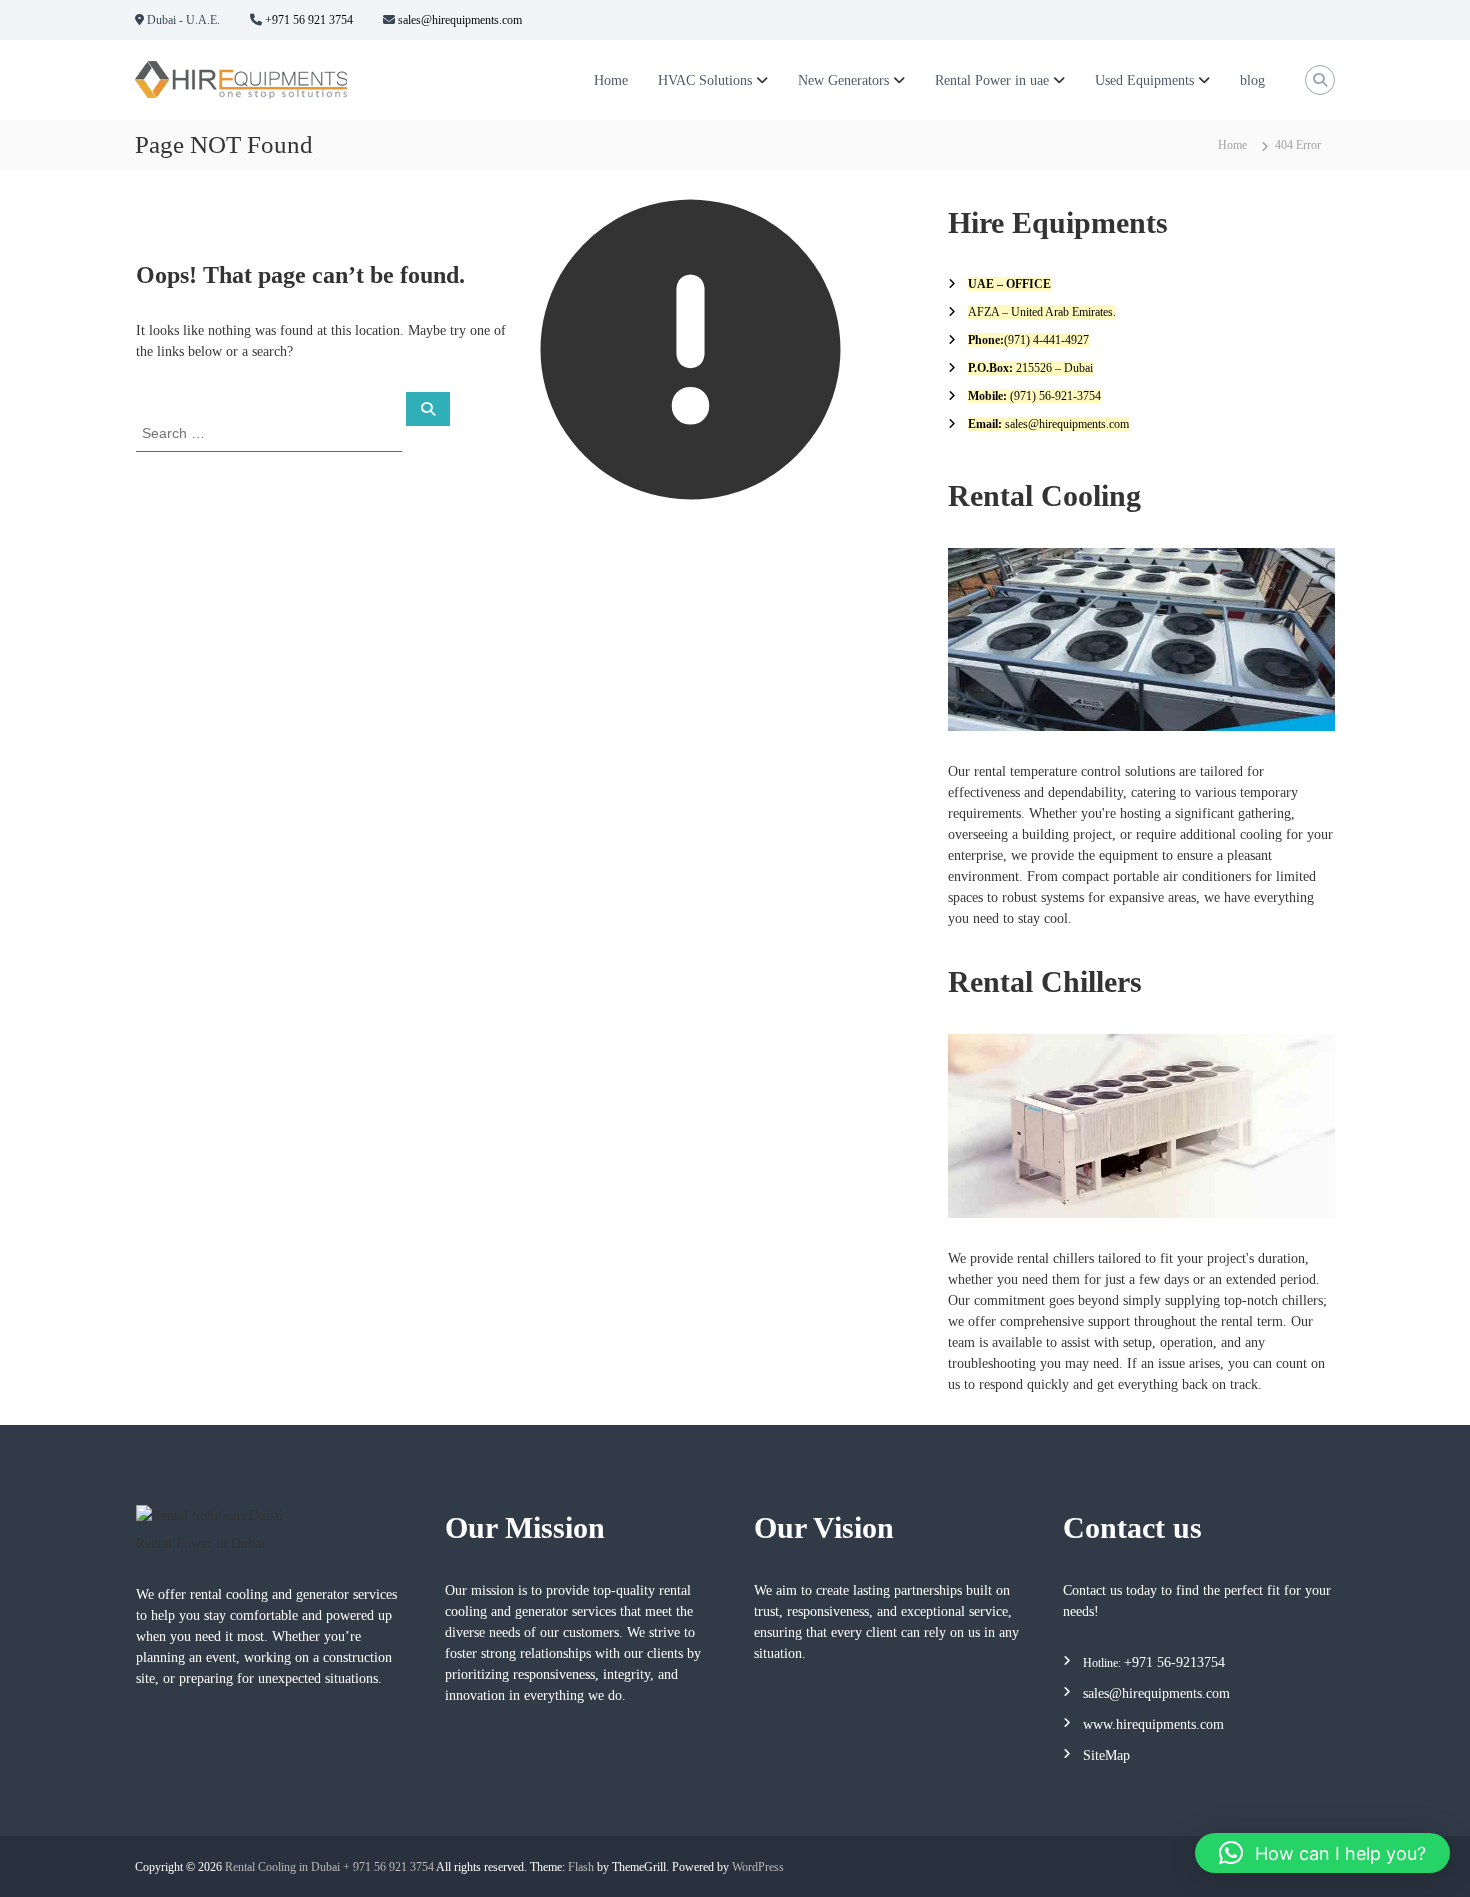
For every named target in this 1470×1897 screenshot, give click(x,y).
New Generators (843, 80)
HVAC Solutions (705, 80)
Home (611, 80)
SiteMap (1106, 1755)
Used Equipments (1144, 80)
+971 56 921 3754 (307, 20)
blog (1252, 80)
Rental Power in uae (992, 80)
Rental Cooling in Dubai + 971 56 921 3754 (329, 1867)
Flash (581, 1867)
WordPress (758, 1867)
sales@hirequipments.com (458, 20)
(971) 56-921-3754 (1054, 396)
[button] (1322, 1853)
